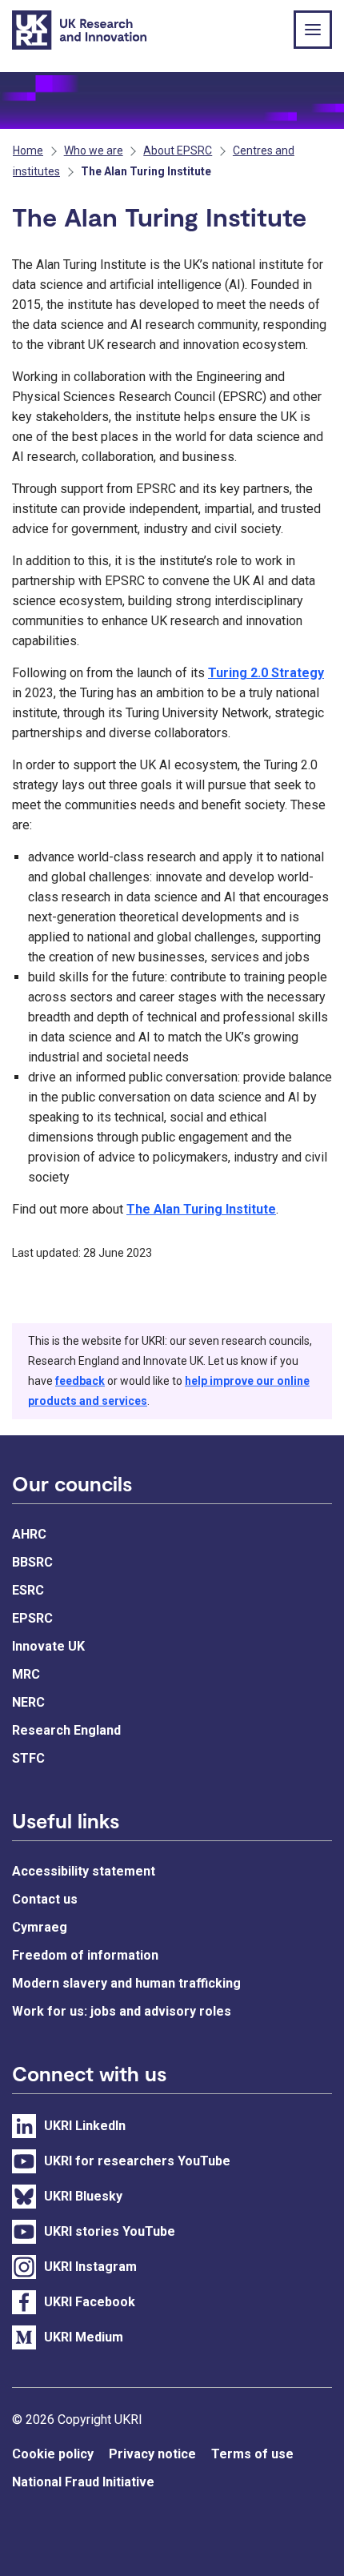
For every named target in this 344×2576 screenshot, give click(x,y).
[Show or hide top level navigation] (313, 30)
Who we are (94, 150)
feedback (80, 1381)
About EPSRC (178, 150)
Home (28, 150)
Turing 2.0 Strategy (266, 673)
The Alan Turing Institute (201, 1209)
